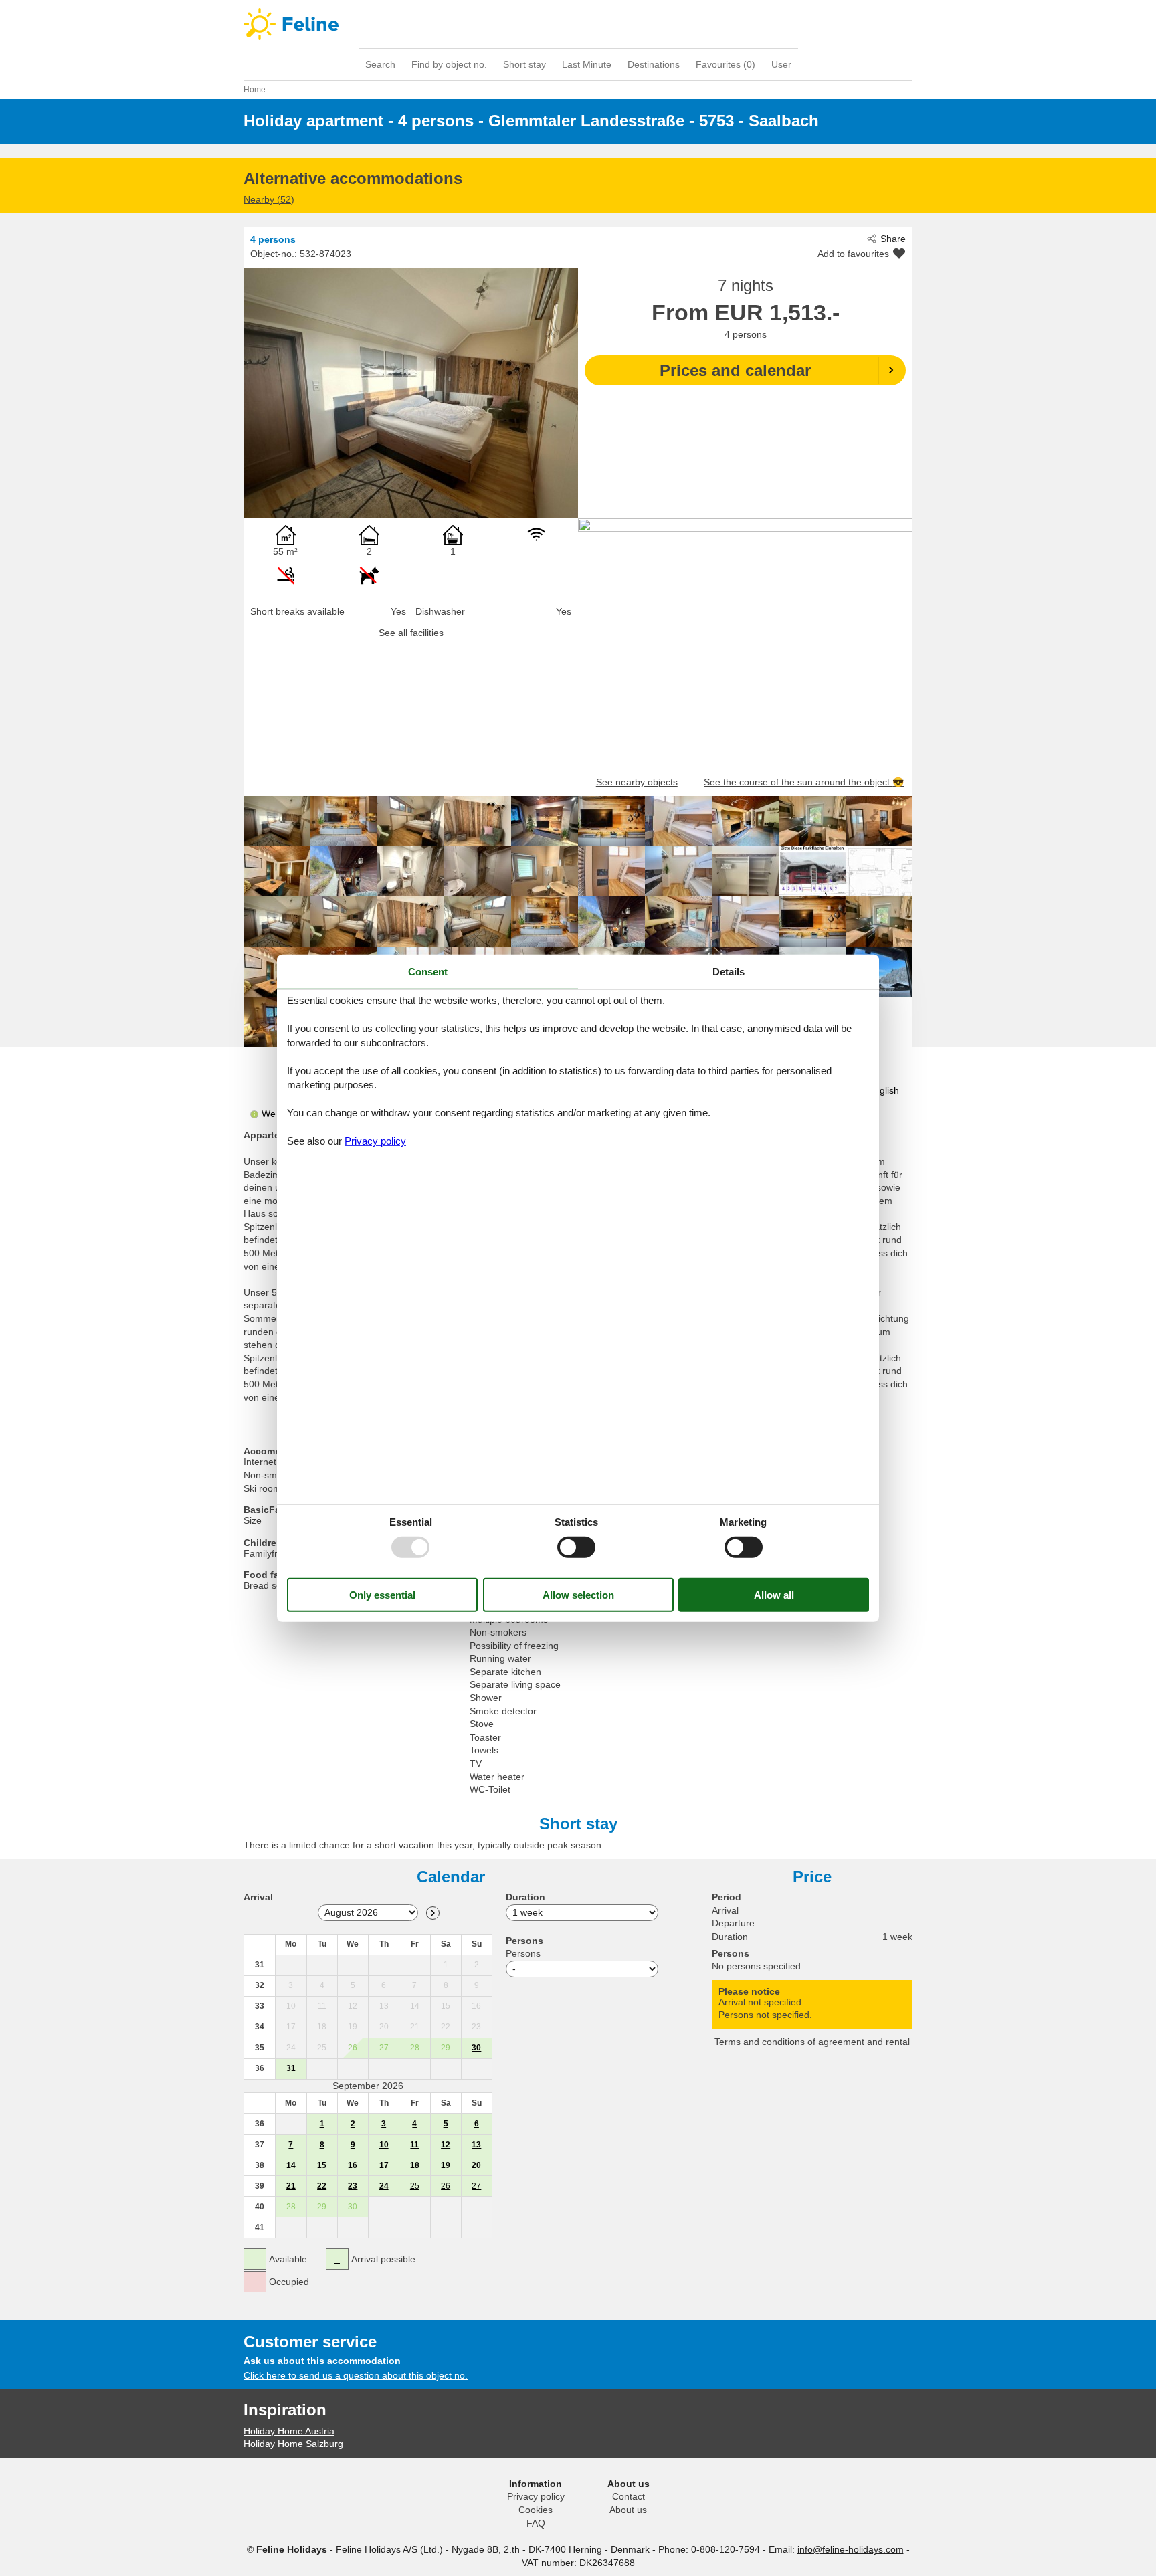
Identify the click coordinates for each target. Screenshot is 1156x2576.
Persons (523, 1953)
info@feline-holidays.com (851, 2549)
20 (476, 2165)
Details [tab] (729, 971)
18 (415, 2165)
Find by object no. (449, 64)
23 (353, 2186)
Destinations (654, 64)
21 (291, 2186)
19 (446, 2165)
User (781, 64)
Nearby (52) (269, 199)
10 (384, 2145)
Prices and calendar (735, 370)
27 (476, 2186)
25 (415, 2186)
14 (291, 2165)
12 (446, 2145)
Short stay (524, 64)
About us (628, 2510)
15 (322, 2165)
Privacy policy (536, 2496)
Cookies (536, 2510)
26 (446, 2186)
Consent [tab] (428, 971)
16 (353, 2165)
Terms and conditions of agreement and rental (812, 2042)
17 (384, 2165)
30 (476, 2048)
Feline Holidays (578, 24)
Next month (433, 1913)
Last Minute (587, 64)
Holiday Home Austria (289, 2431)
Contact (629, 2496)
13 (476, 2145)
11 (414, 2145)
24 (384, 2186)
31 (291, 2068)
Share (893, 239)
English (884, 1090)
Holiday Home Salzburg (293, 2444)
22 (322, 2186)
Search (380, 64)
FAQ (536, 2523)
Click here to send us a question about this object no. (356, 2375)
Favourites (726, 64)
